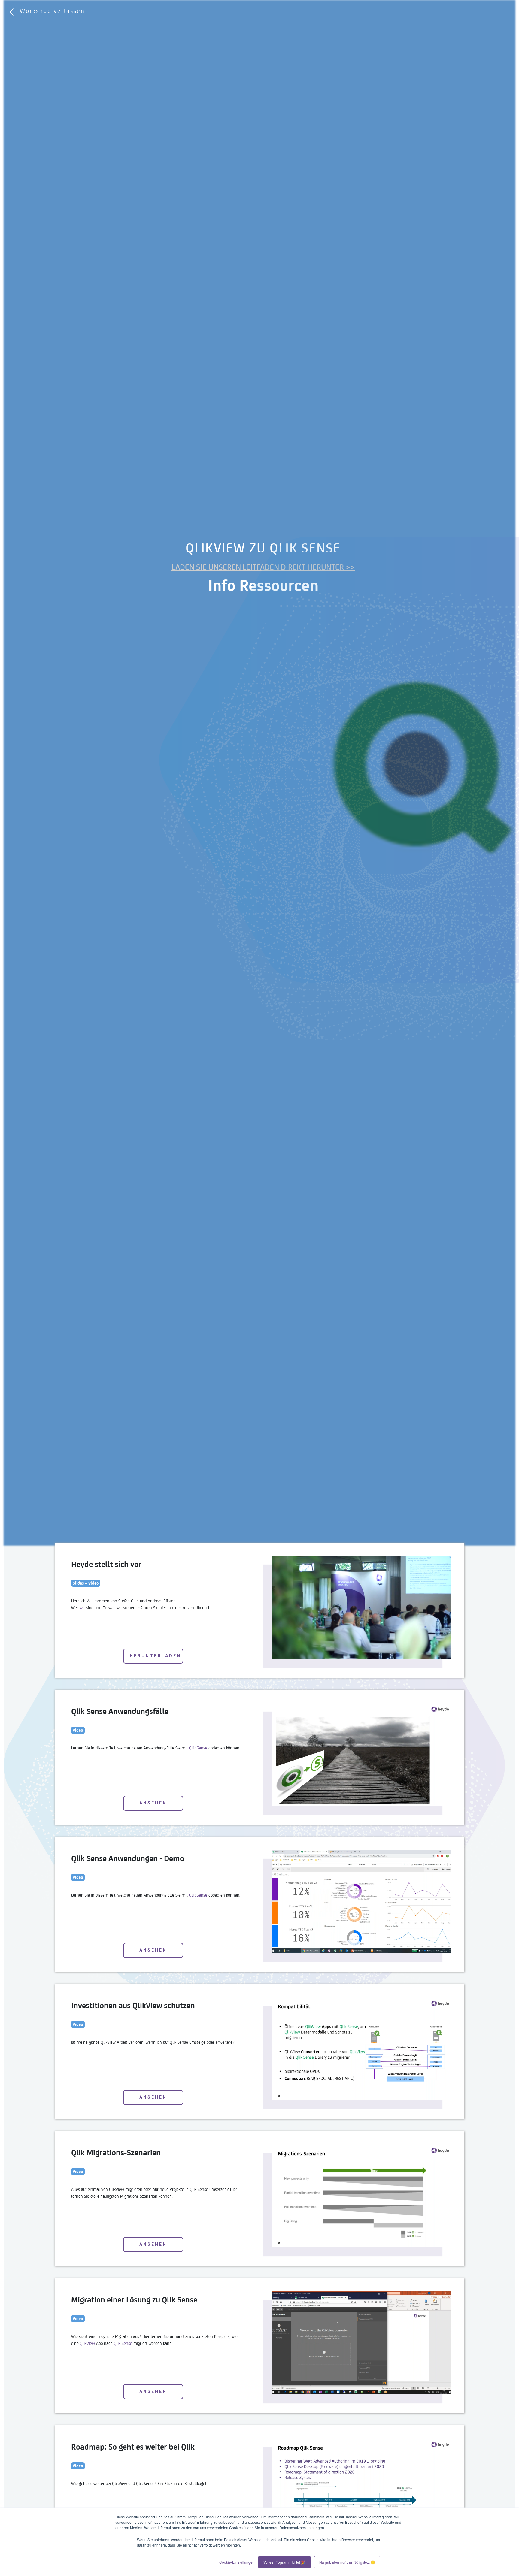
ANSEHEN (153, 1803)
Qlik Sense (198, 1748)
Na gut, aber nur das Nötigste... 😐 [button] (347, 2562)
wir (82, 1607)
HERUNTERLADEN (155, 1656)
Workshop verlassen (52, 11)
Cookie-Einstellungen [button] (237, 2562)
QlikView (87, 2343)
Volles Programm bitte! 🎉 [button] (284, 2562)
